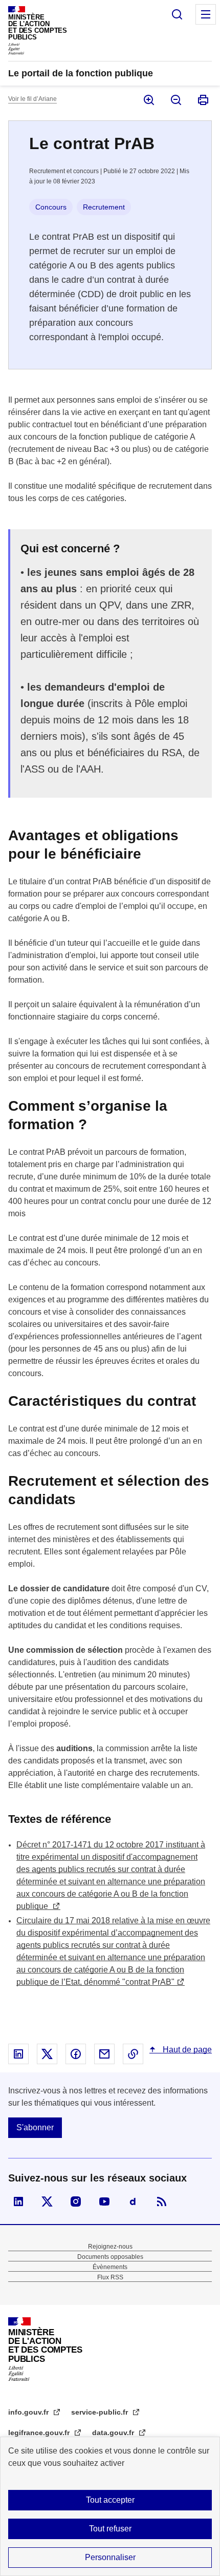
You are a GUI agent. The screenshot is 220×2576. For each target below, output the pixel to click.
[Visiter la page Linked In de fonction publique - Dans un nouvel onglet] (18, 2201)
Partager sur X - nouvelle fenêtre (47, 2054)
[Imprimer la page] (202, 100)
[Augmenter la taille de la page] (148, 100)
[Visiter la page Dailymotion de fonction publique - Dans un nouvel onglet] (133, 2201)
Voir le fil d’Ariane (32, 99)
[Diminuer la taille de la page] (175, 100)
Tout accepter (110, 2500)
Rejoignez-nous (110, 2247)
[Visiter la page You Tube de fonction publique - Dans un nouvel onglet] (104, 2201)
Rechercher (177, 14)
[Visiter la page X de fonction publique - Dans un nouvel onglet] (47, 2201)
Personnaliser (110, 2557)
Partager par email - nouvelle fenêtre (104, 2054)
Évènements (110, 2267)
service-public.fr (101, 2412)
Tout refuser (110, 2529)
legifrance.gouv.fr (40, 2433)
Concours (51, 207)
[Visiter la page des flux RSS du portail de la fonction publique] (162, 2201)
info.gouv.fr (29, 2412)
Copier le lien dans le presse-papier (133, 2054)
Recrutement (104, 207)
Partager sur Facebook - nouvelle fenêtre (76, 2054)
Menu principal (206, 14)
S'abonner (35, 2127)
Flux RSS (110, 2277)
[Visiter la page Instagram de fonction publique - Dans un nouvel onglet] (76, 2201)
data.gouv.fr (114, 2433)
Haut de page (186, 2050)
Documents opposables (110, 2257)
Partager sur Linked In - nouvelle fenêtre (18, 2054)
